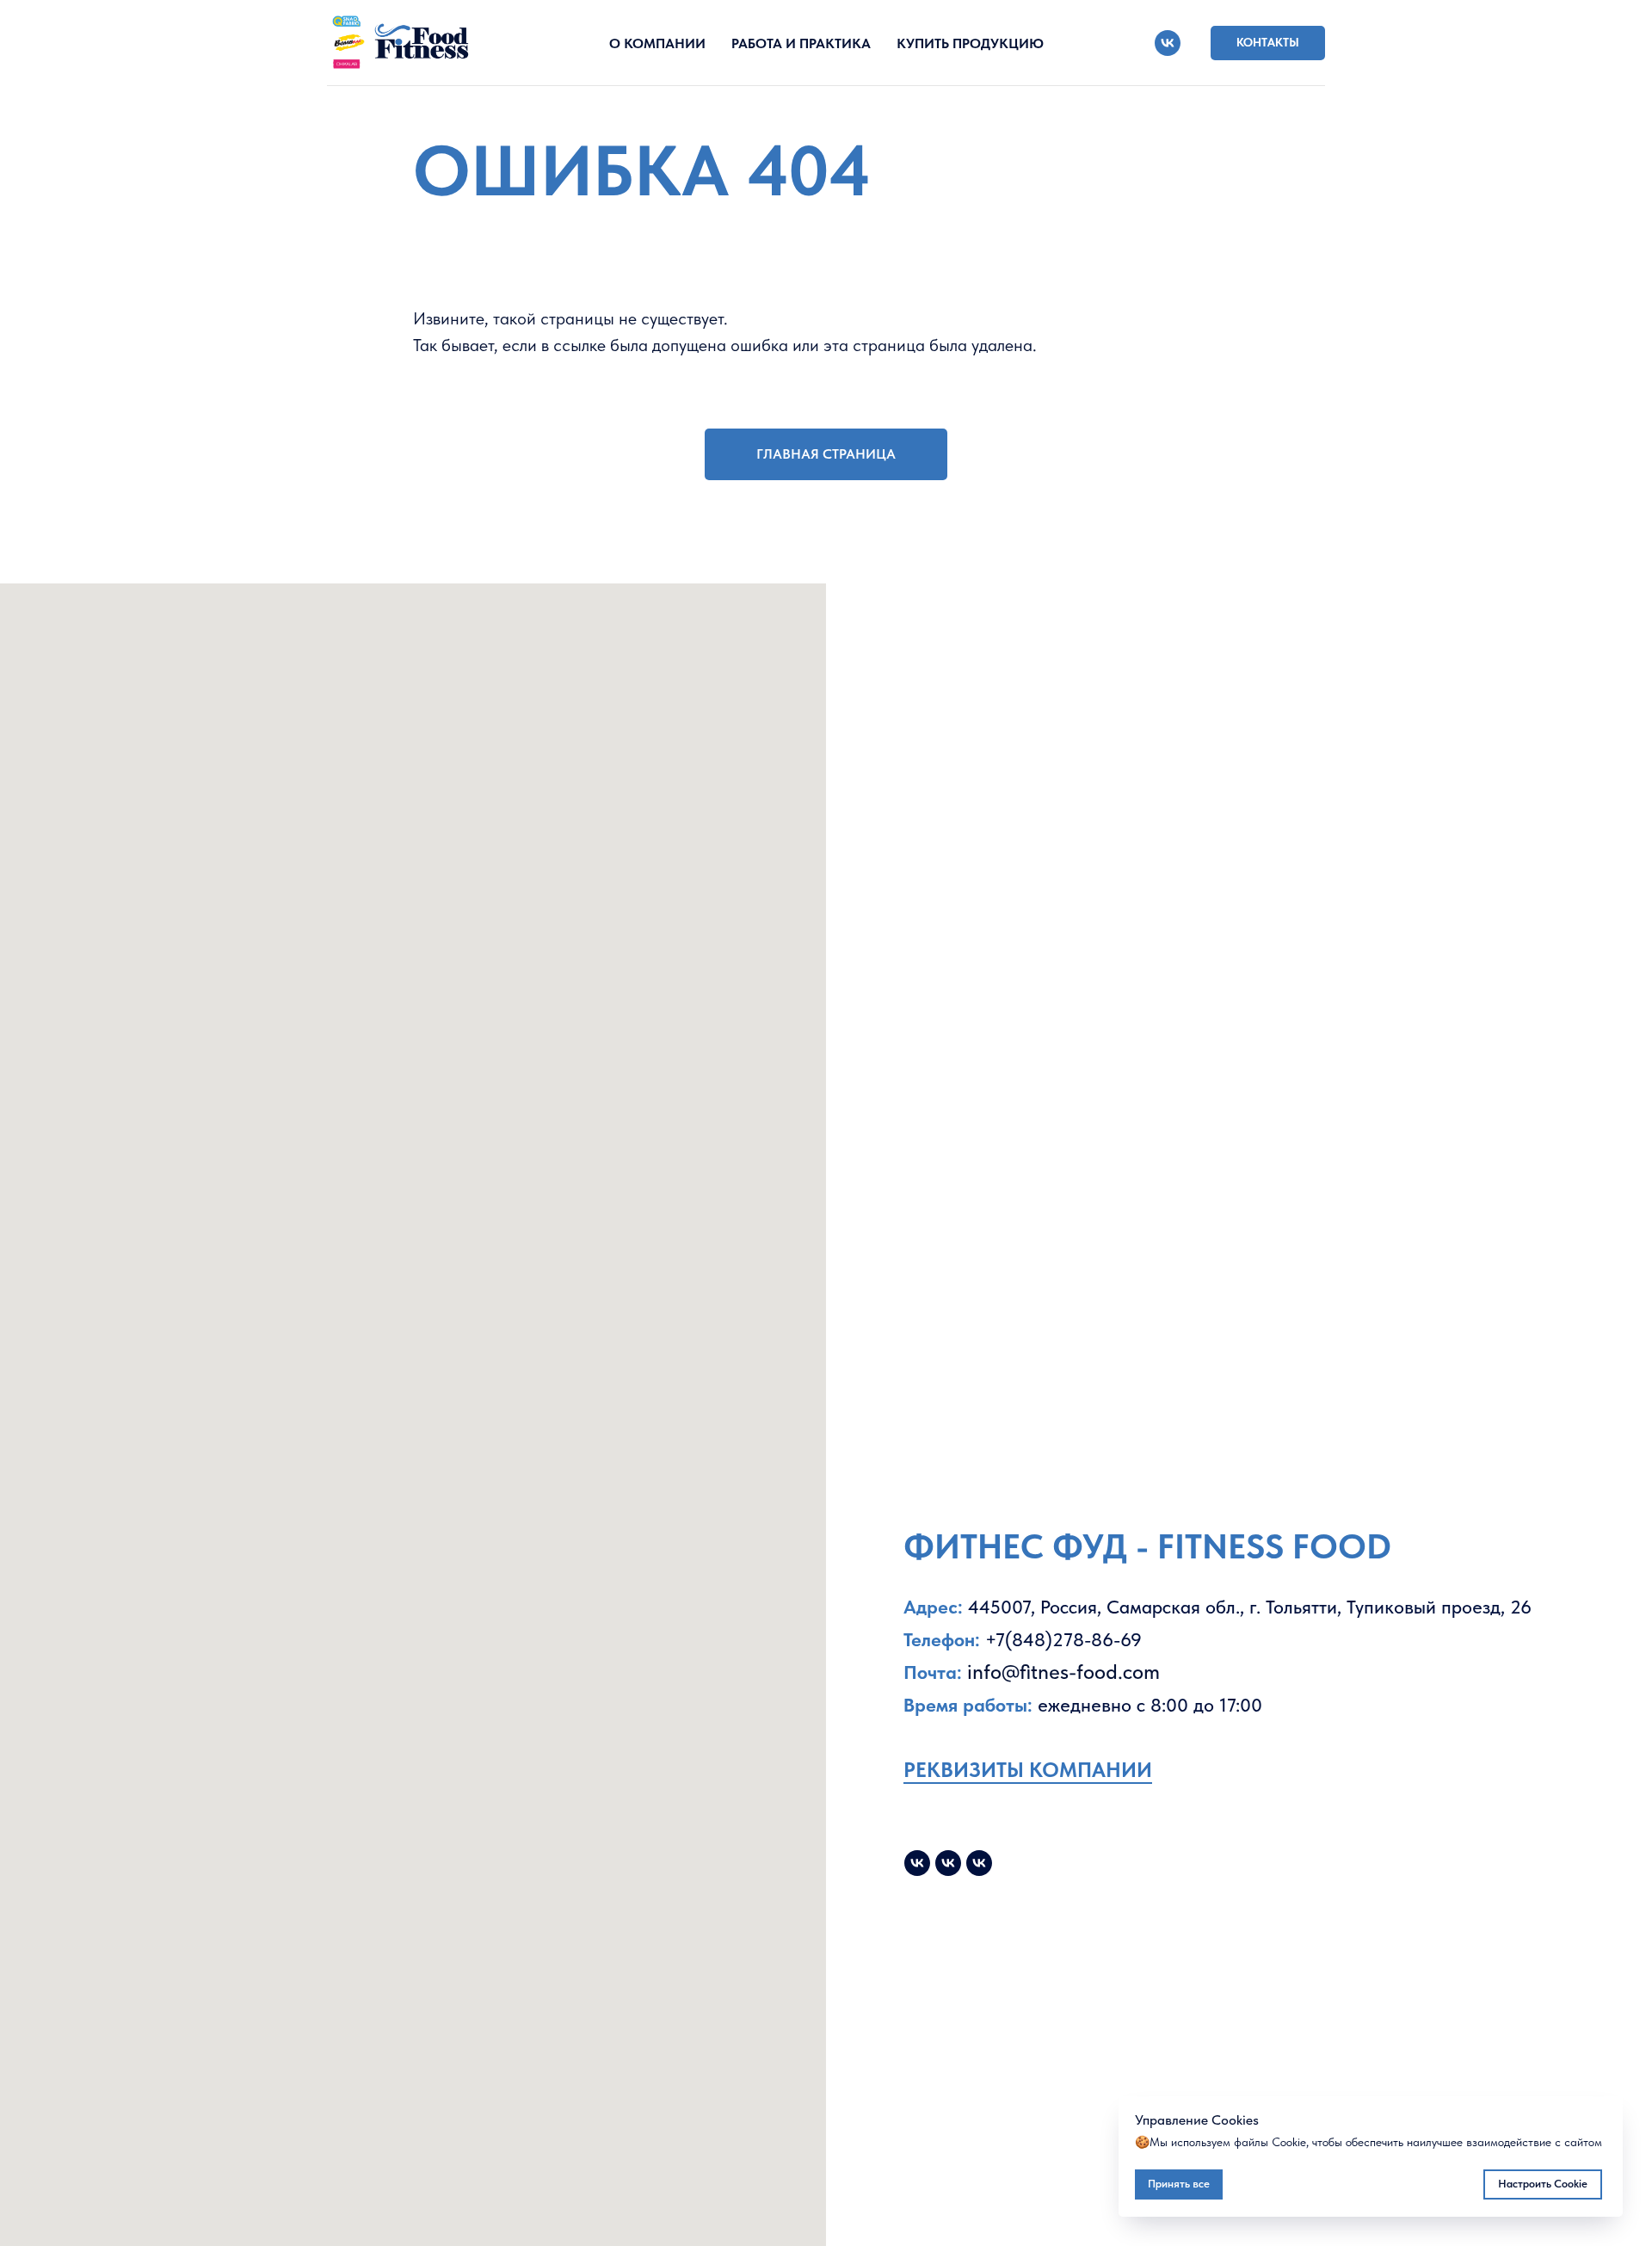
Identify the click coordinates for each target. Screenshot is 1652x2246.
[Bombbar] (917, 1863)
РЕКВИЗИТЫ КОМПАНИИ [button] (1028, 1770)
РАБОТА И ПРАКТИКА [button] (801, 43)
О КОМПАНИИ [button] (657, 43)
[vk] (1168, 43)
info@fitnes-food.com (1063, 1672)
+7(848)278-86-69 (1063, 1639)
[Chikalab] (948, 1863)
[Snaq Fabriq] (979, 1863)
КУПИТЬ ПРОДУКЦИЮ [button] (970, 43)
